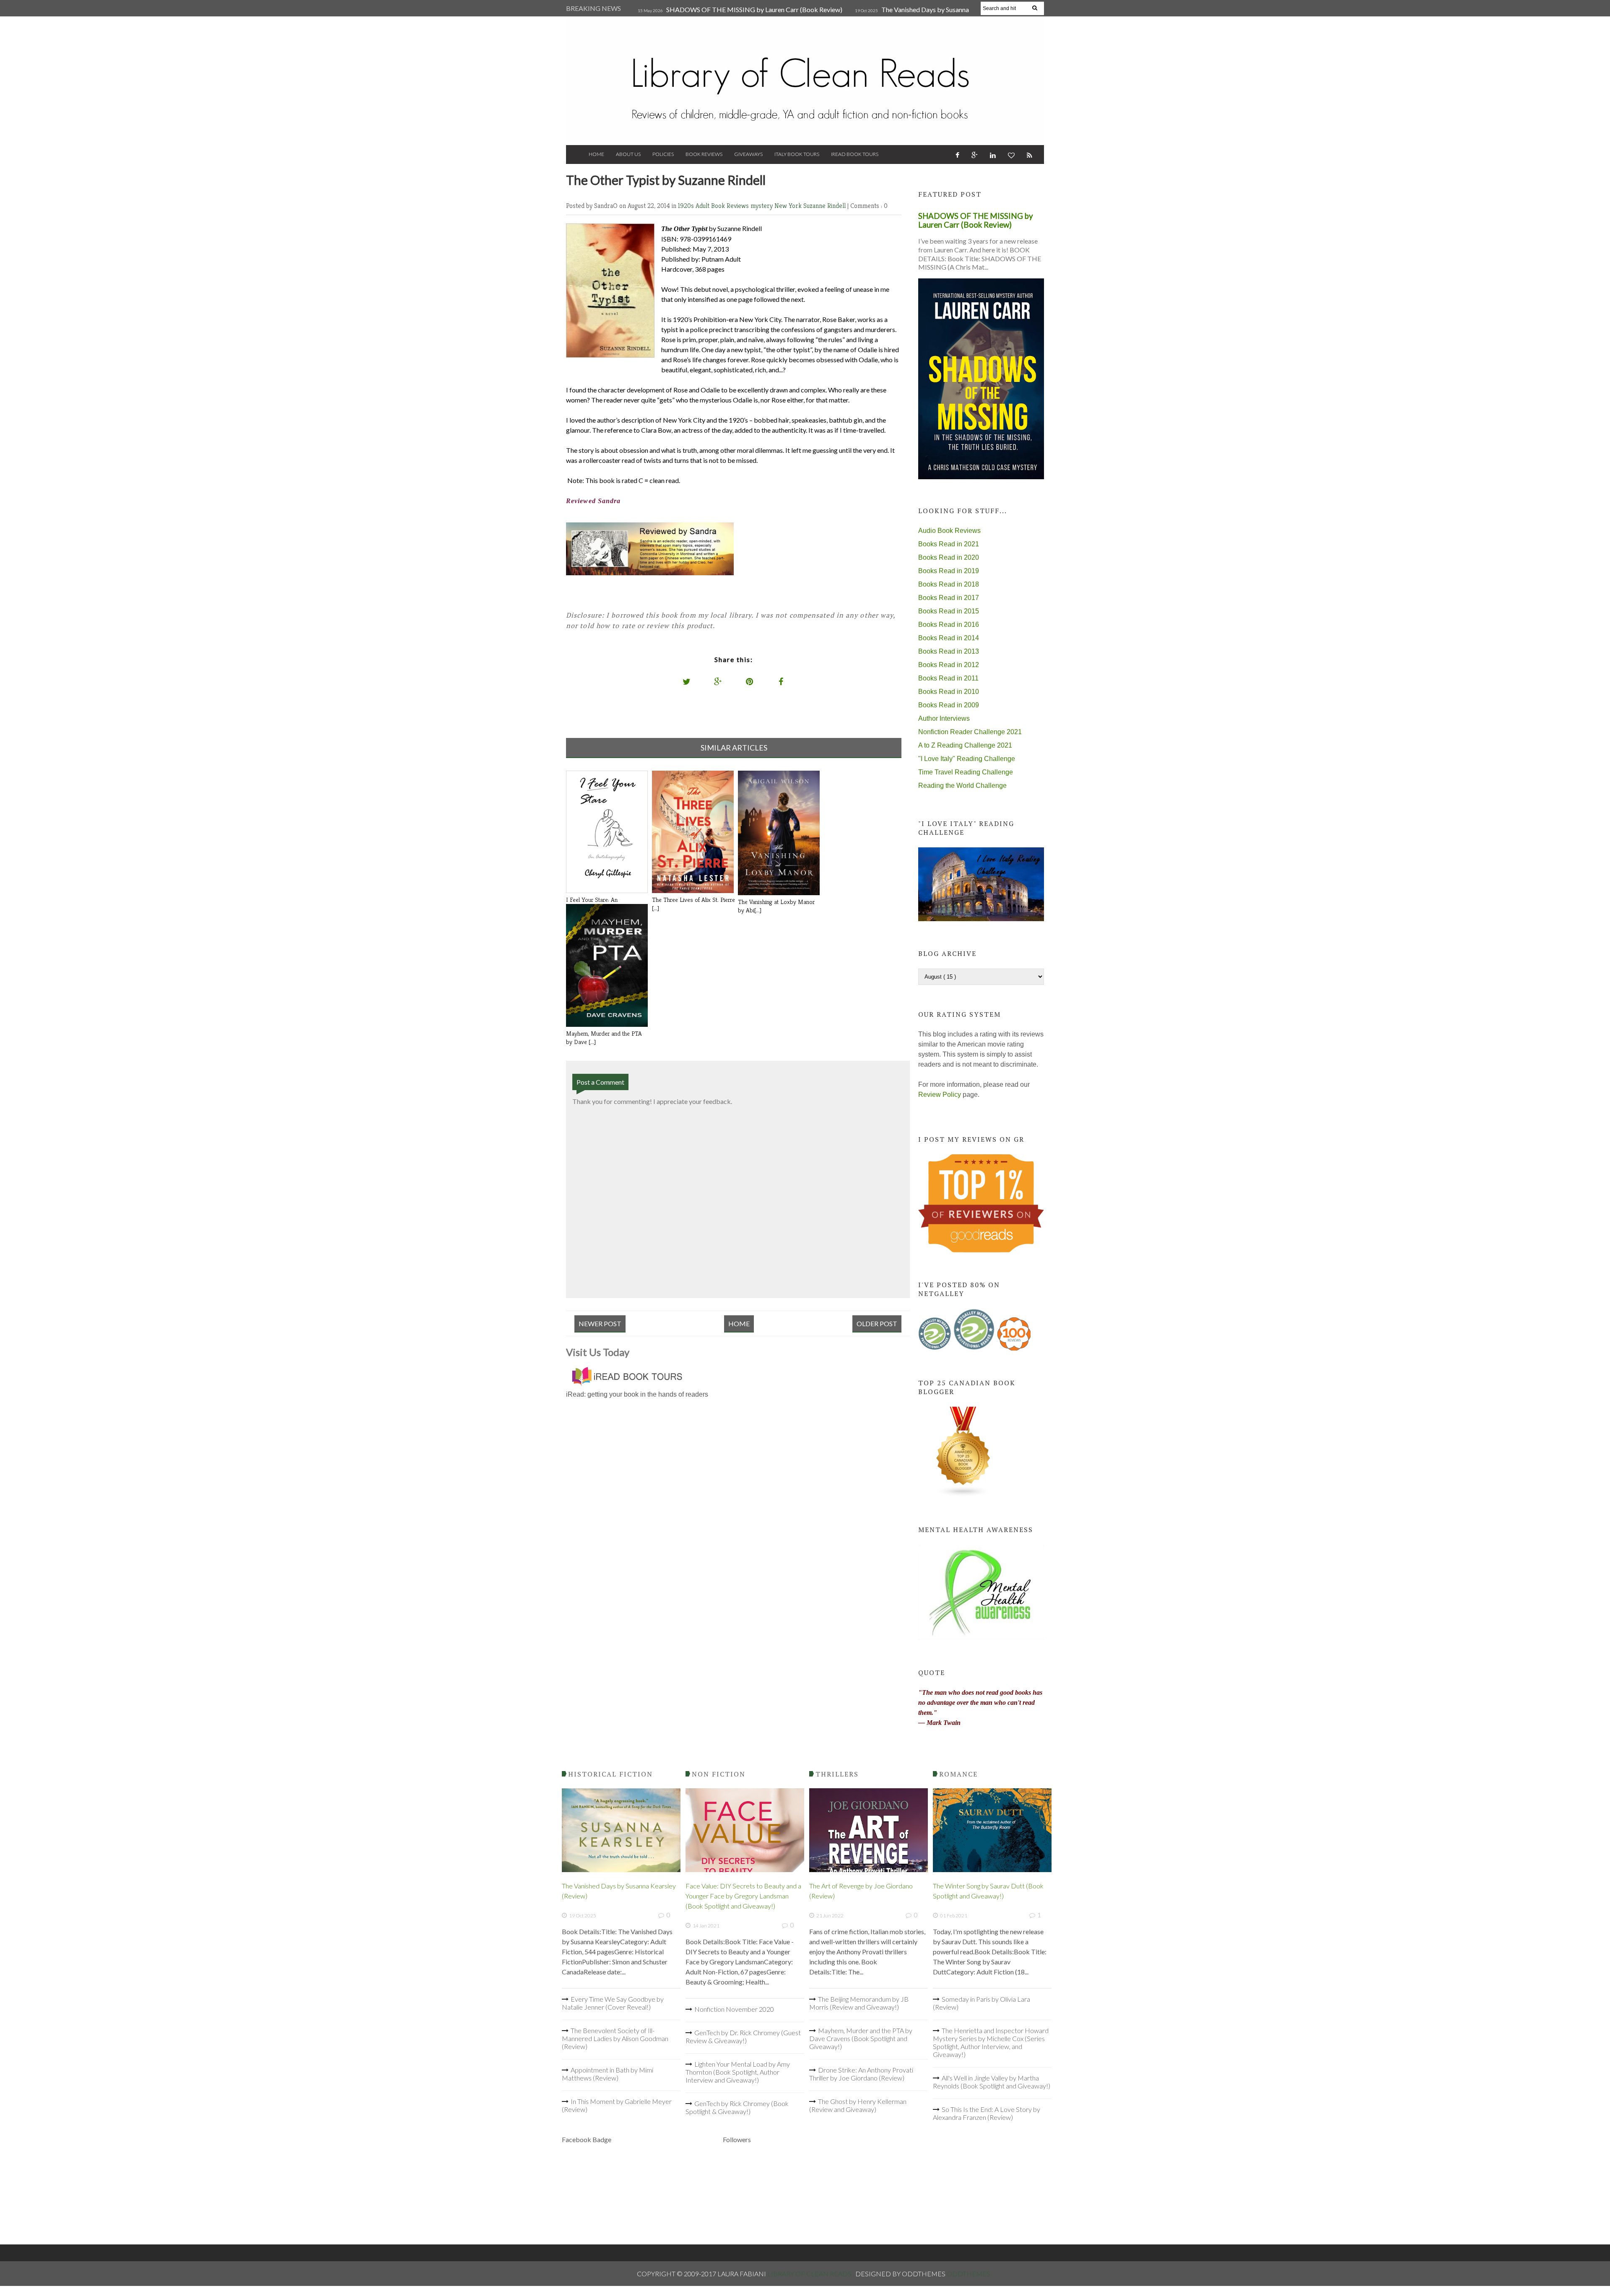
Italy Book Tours (797, 154)
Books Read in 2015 (949, 611)
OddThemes (969, 2274)
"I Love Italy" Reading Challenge (967, 759)
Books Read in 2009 (949, 705)
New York (789, 206)
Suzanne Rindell (825, 206)
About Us (628, 154)
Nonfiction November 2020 (734, 2009)
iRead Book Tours (855, 154)
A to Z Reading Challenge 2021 (965, 745)
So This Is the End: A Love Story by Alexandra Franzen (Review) (987, 2113)
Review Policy (940, 1095)
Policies (663, 154)
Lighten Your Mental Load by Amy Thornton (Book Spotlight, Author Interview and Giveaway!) (738, 2072)
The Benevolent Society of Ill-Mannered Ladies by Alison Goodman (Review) (615, 2038)
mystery (762, 206)
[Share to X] (687, 681)
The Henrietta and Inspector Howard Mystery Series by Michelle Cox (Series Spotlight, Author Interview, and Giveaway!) (991, 2042)
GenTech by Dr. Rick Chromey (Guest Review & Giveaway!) (743, 2036)
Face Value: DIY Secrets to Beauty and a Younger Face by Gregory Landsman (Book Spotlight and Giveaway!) (743, 1896)
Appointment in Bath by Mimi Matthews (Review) (608, 2074)
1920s (687, 206)
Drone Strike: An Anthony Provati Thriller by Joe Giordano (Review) (861, 2074)
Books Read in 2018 (949, 584)
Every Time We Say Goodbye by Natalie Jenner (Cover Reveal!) (613, 2003)
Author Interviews (944, 718)
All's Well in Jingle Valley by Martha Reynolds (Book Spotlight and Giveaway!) (992, 2082)
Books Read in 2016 (949, 625)
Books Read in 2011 (948, 678)
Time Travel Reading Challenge (966, 772)
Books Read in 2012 (949, 665)
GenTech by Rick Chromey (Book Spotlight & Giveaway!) (737, 2107)
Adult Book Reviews (723, 206)
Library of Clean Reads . (811, 2274)
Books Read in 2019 (949, 571)
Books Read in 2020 (949, 557)
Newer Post (600, 1323)
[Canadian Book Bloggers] (963, 1495)
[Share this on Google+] (718, 681)
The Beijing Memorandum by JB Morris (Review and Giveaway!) (859, 2003)
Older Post (877, 1323)
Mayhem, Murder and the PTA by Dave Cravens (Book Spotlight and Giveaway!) (861, 2038)
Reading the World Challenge (962, 786)
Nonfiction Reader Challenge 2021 (970, 732)
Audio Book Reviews (949, 531)
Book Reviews (704, 154)
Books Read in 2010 (949, 692)
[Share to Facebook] (781, 681)
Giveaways (748, 154)
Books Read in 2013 (949, 651)
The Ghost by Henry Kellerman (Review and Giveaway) (858, 2105)
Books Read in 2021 (949, 544)
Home (596, 154)
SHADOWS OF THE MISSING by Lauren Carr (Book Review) (754, 9)
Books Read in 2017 (949, 598)
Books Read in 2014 (949, 638)
